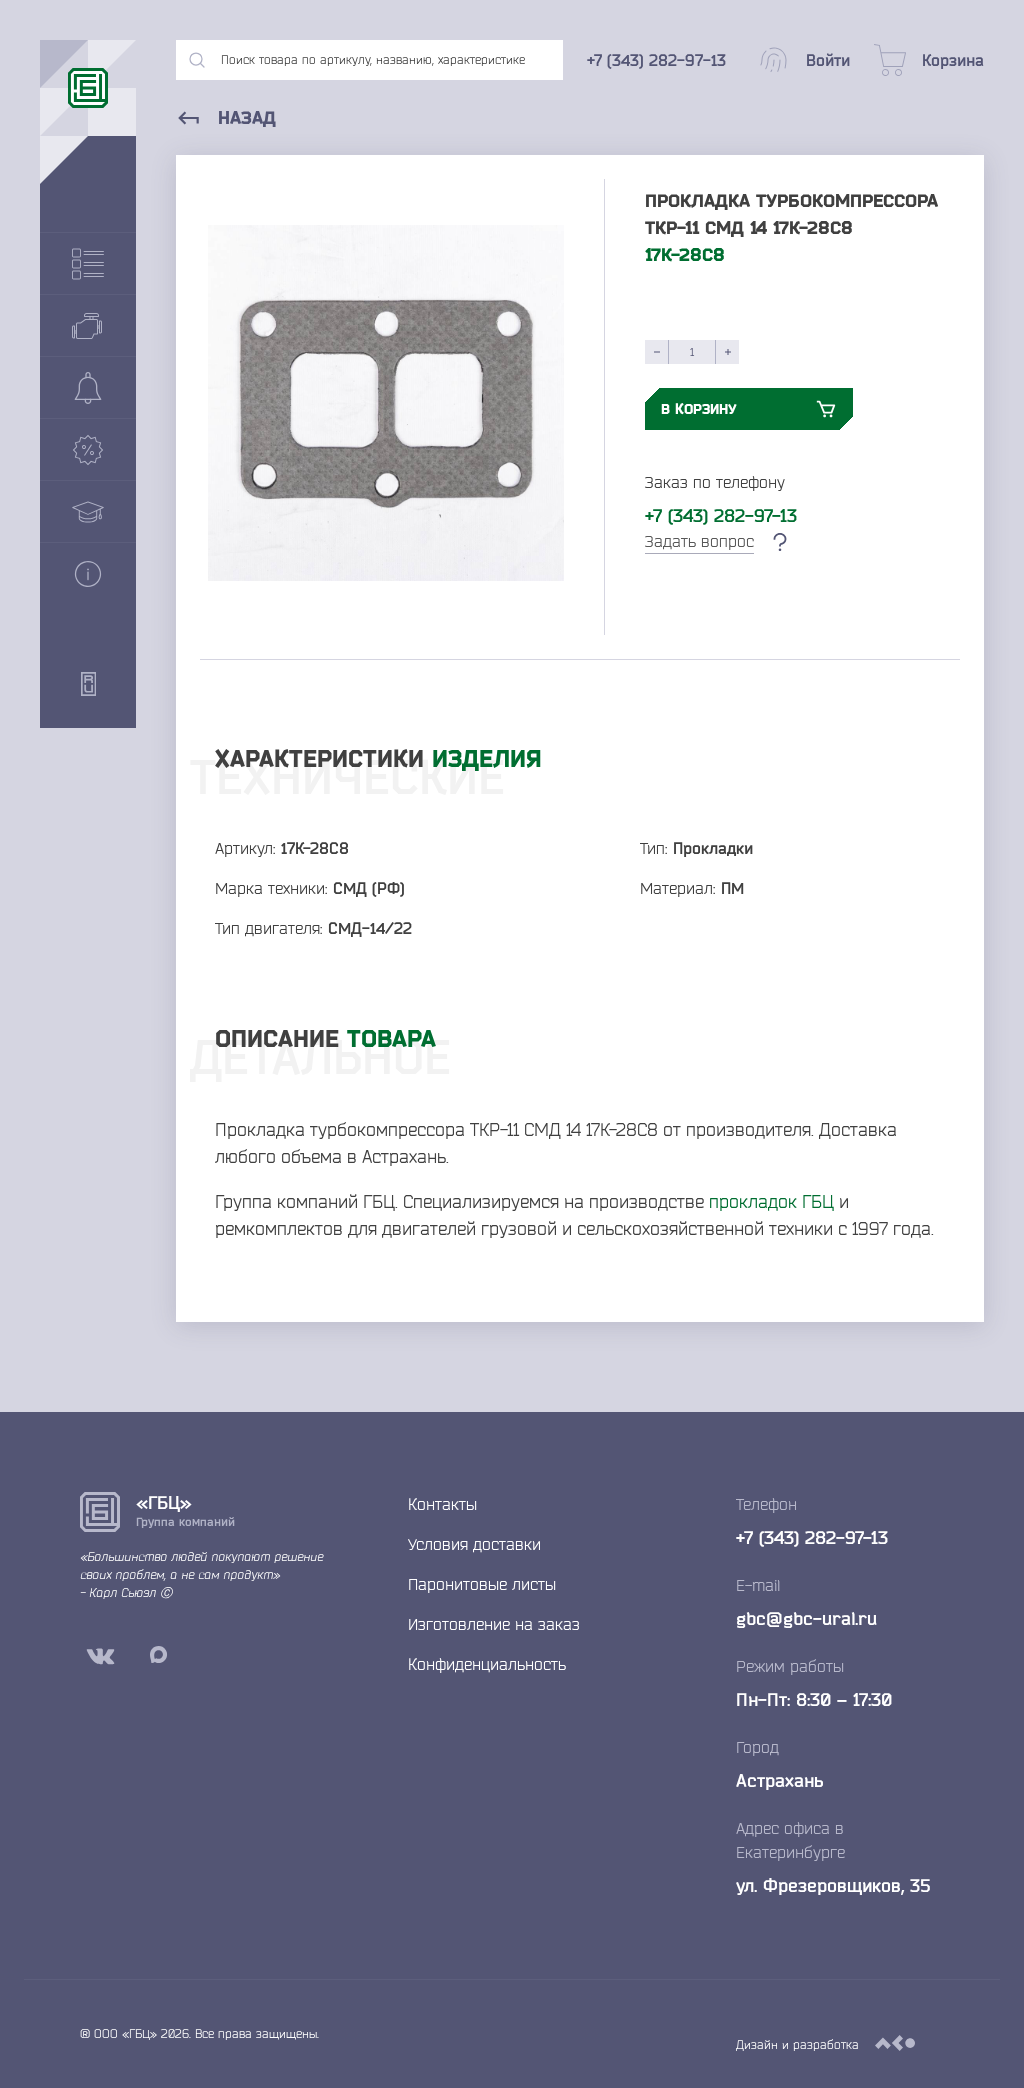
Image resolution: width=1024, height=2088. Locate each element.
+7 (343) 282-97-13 (721, 515)
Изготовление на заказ (494, 1624)
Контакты (442, 1504)
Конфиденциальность (487, 1664)
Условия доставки (474, 1544)
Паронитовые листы (482, 1584)
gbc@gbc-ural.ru (806, 1618)
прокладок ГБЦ (771, 1201)
